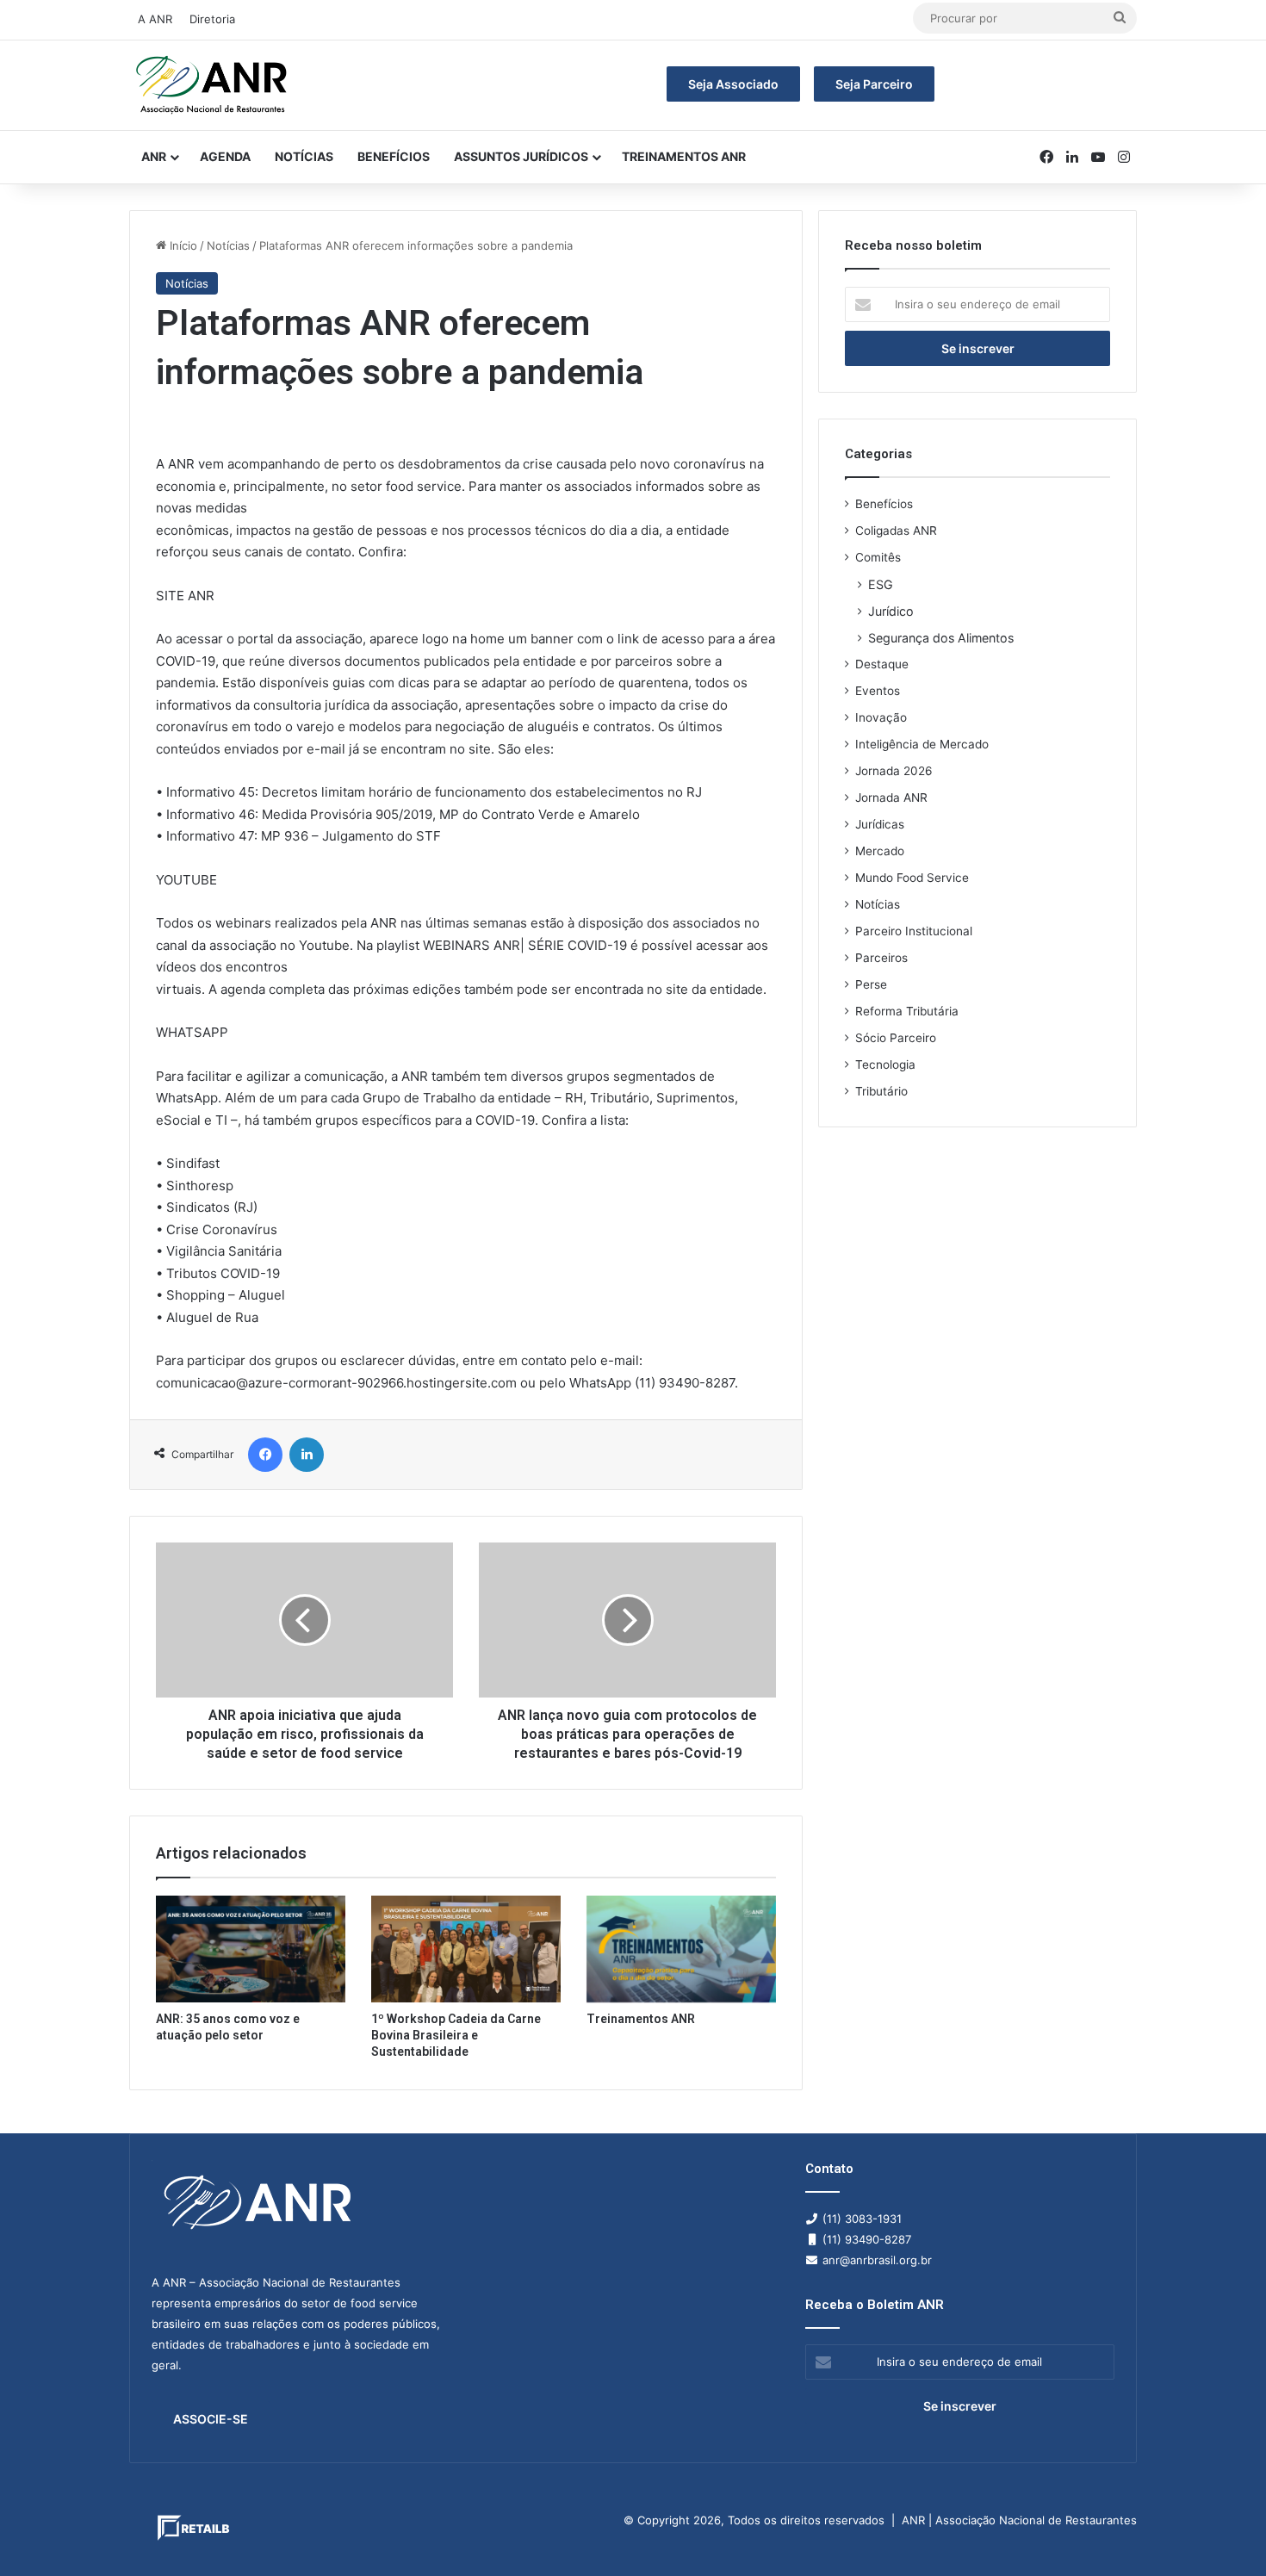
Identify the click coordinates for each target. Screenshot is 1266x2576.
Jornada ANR (891, 798)
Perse (871, 984)
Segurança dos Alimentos (941, 638)
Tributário (881, 1091)
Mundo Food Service (912, 878)
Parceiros (881, 958)
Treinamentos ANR (684, 156)
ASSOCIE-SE (211, 2419)
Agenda (225, 156)
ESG (881, 584)
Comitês (878, 557)
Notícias (304, 156)
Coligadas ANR (896, 531)
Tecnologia (885, 1065)
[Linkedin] (307, 1455)
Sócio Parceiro (896, 1038)
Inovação (881, 717)
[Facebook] (265, 1455)
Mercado (880, 851)
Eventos (878, 691)
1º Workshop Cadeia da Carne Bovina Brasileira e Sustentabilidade (456, 2035)
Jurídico (891, 611)
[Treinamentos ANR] (681, 1949)
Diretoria (212, 19)
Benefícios (394, 156)
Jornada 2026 (894, 771)
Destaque (882, 664)
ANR (154, 156)
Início (182, 245)
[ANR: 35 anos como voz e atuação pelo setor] (251, 1949)
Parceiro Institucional (914, 931)
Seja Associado (733, 84)
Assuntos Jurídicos (521, 156)
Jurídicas (880, 824)
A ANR (155, 19)
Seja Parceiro (874, 84)
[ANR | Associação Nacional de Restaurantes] (213, 85)
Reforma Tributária (907, 1011)
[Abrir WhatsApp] (1223, 2533)
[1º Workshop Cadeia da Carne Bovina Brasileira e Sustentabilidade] (466, 1949)
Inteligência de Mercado (922, 744)
